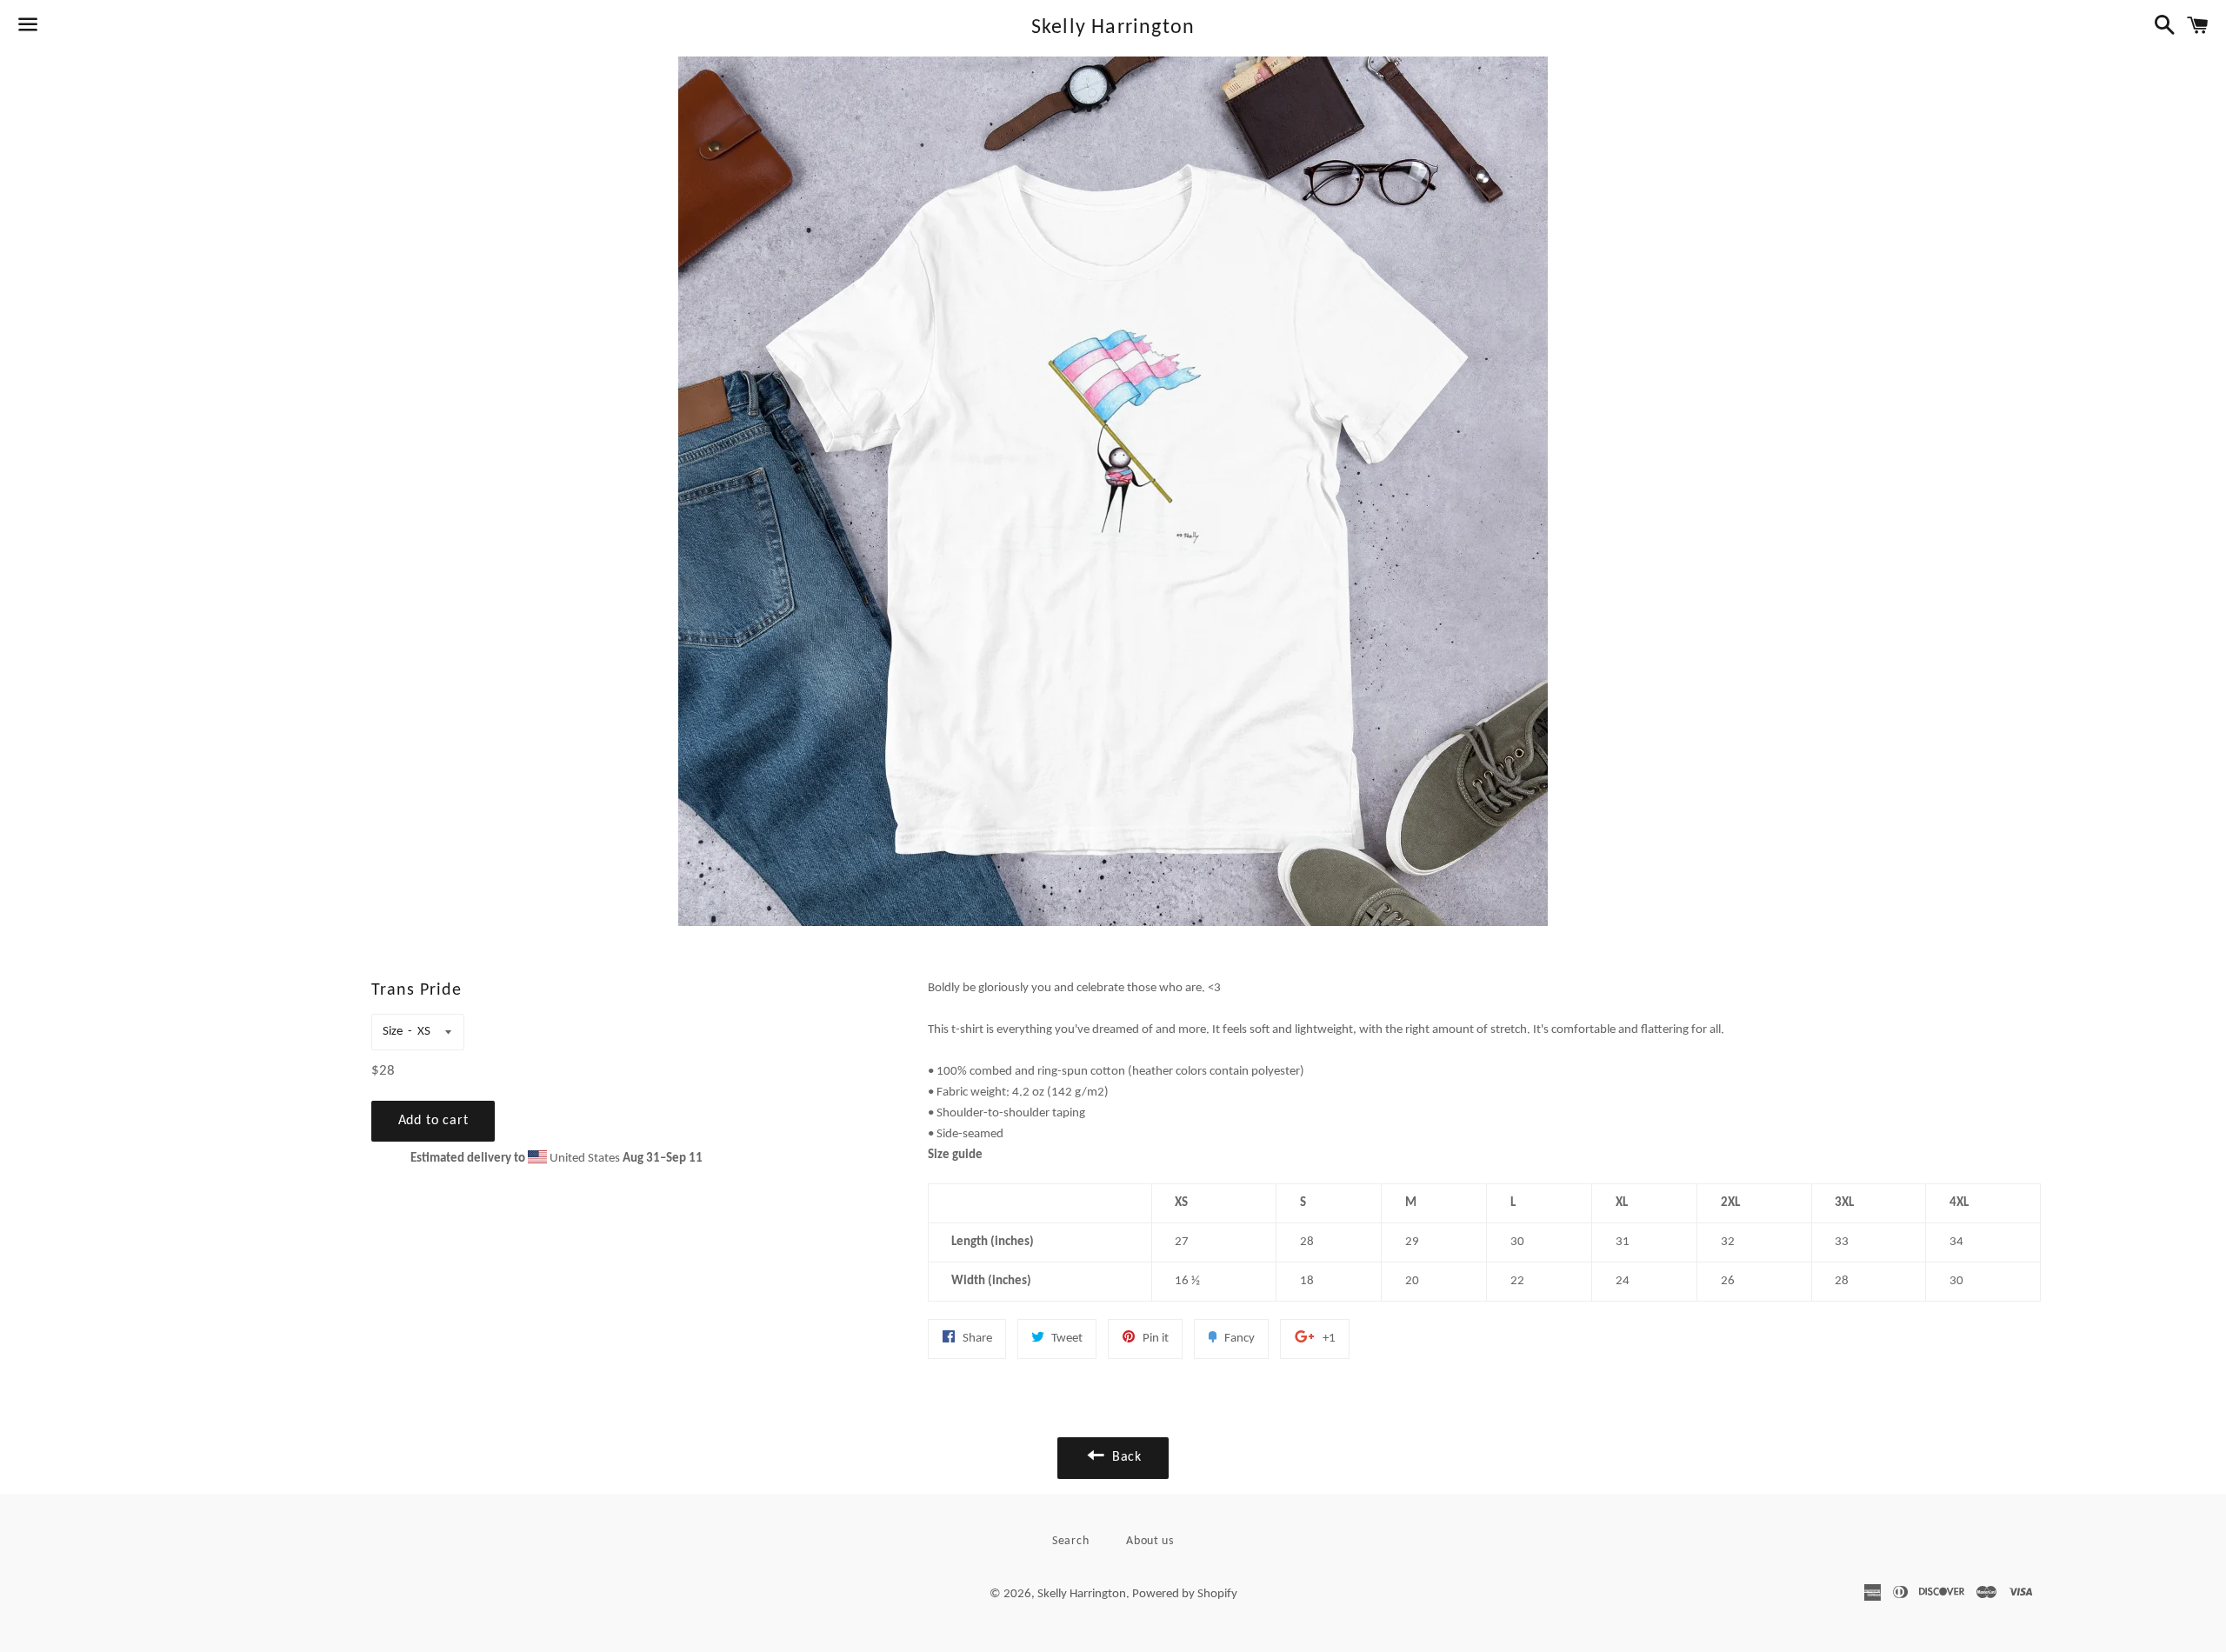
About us (1150, 1541)
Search (1070, 1541)
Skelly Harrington (1113, 28)
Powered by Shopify (1185, 1594)
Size (393, 1032)
